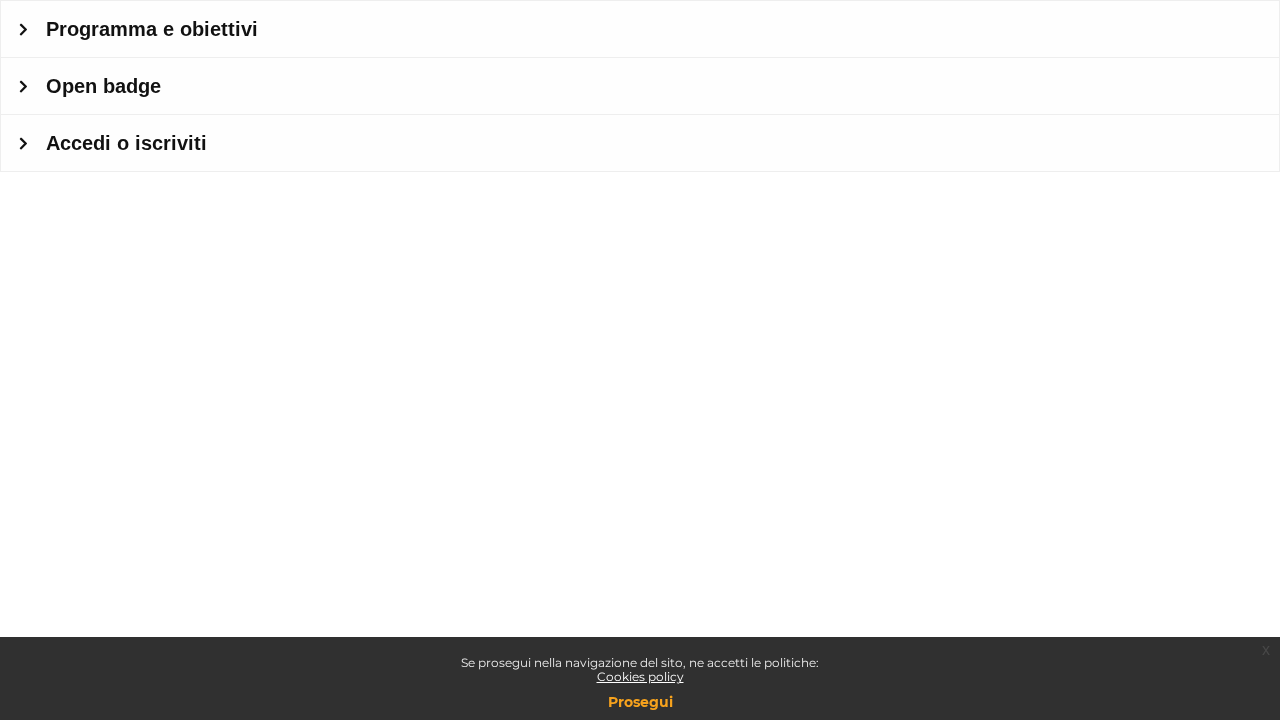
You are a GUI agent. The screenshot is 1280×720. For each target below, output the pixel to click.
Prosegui (640, 702)
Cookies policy (640, 676)
